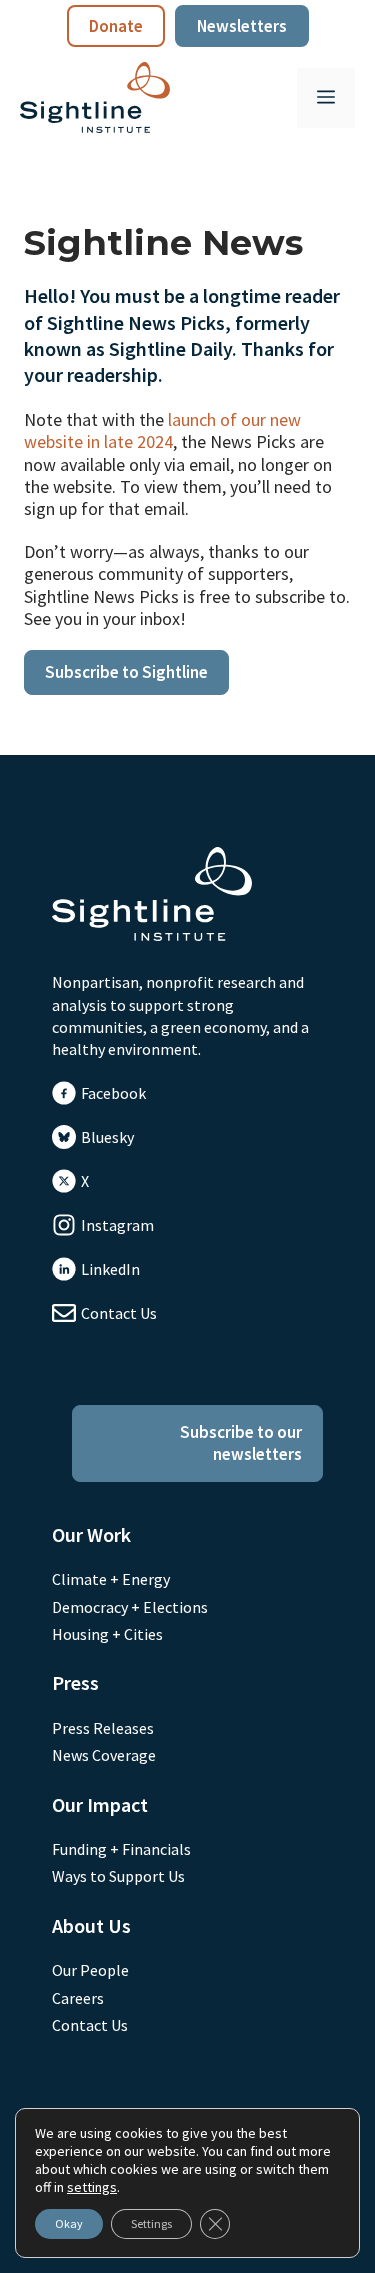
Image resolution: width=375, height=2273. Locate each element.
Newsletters (242, 26)
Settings (151, 2223)
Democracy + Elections (130, 1607)
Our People (90, 1970)
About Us (91, 1925)
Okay (69, 2223)
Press (75, 1682)
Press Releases (103, 1728)
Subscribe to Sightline (126, 672)
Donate (116, 26)
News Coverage (104, 1755)
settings (92, 2187)
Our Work (91, 1534)
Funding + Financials (121, 1849)
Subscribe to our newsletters (241, 1443)
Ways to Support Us (118, 1876)
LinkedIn (110, 1269)
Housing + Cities (107, 1634)
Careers (78, 1998)
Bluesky (107, 1137)
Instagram (117, 1225)
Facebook (113, 1093)
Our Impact (100, 1804)
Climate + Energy (111, 1579)
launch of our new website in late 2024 (162, 430)
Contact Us (119, 1313)
